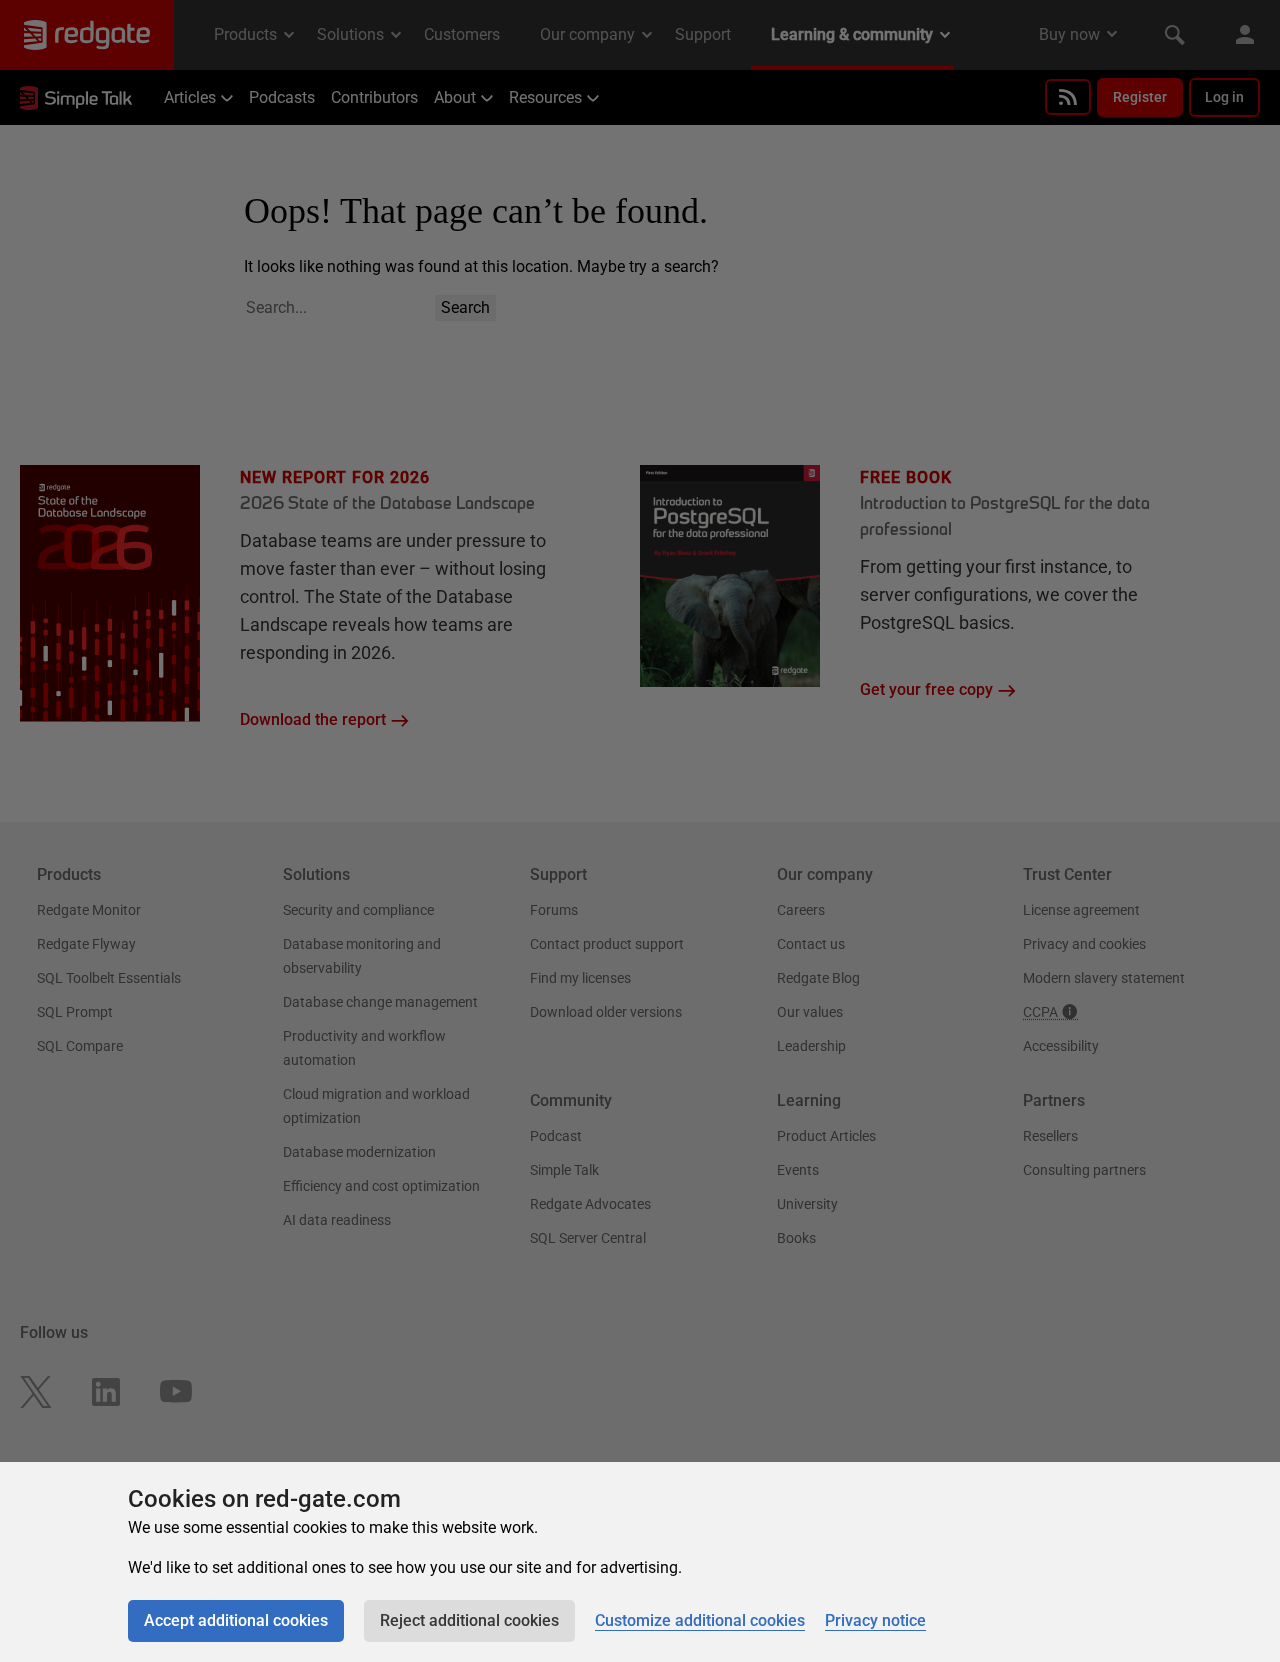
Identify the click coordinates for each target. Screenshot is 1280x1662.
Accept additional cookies (236, 1620)
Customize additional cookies (700, 1620)
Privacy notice (875, 1620)
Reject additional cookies (469, 1620)
